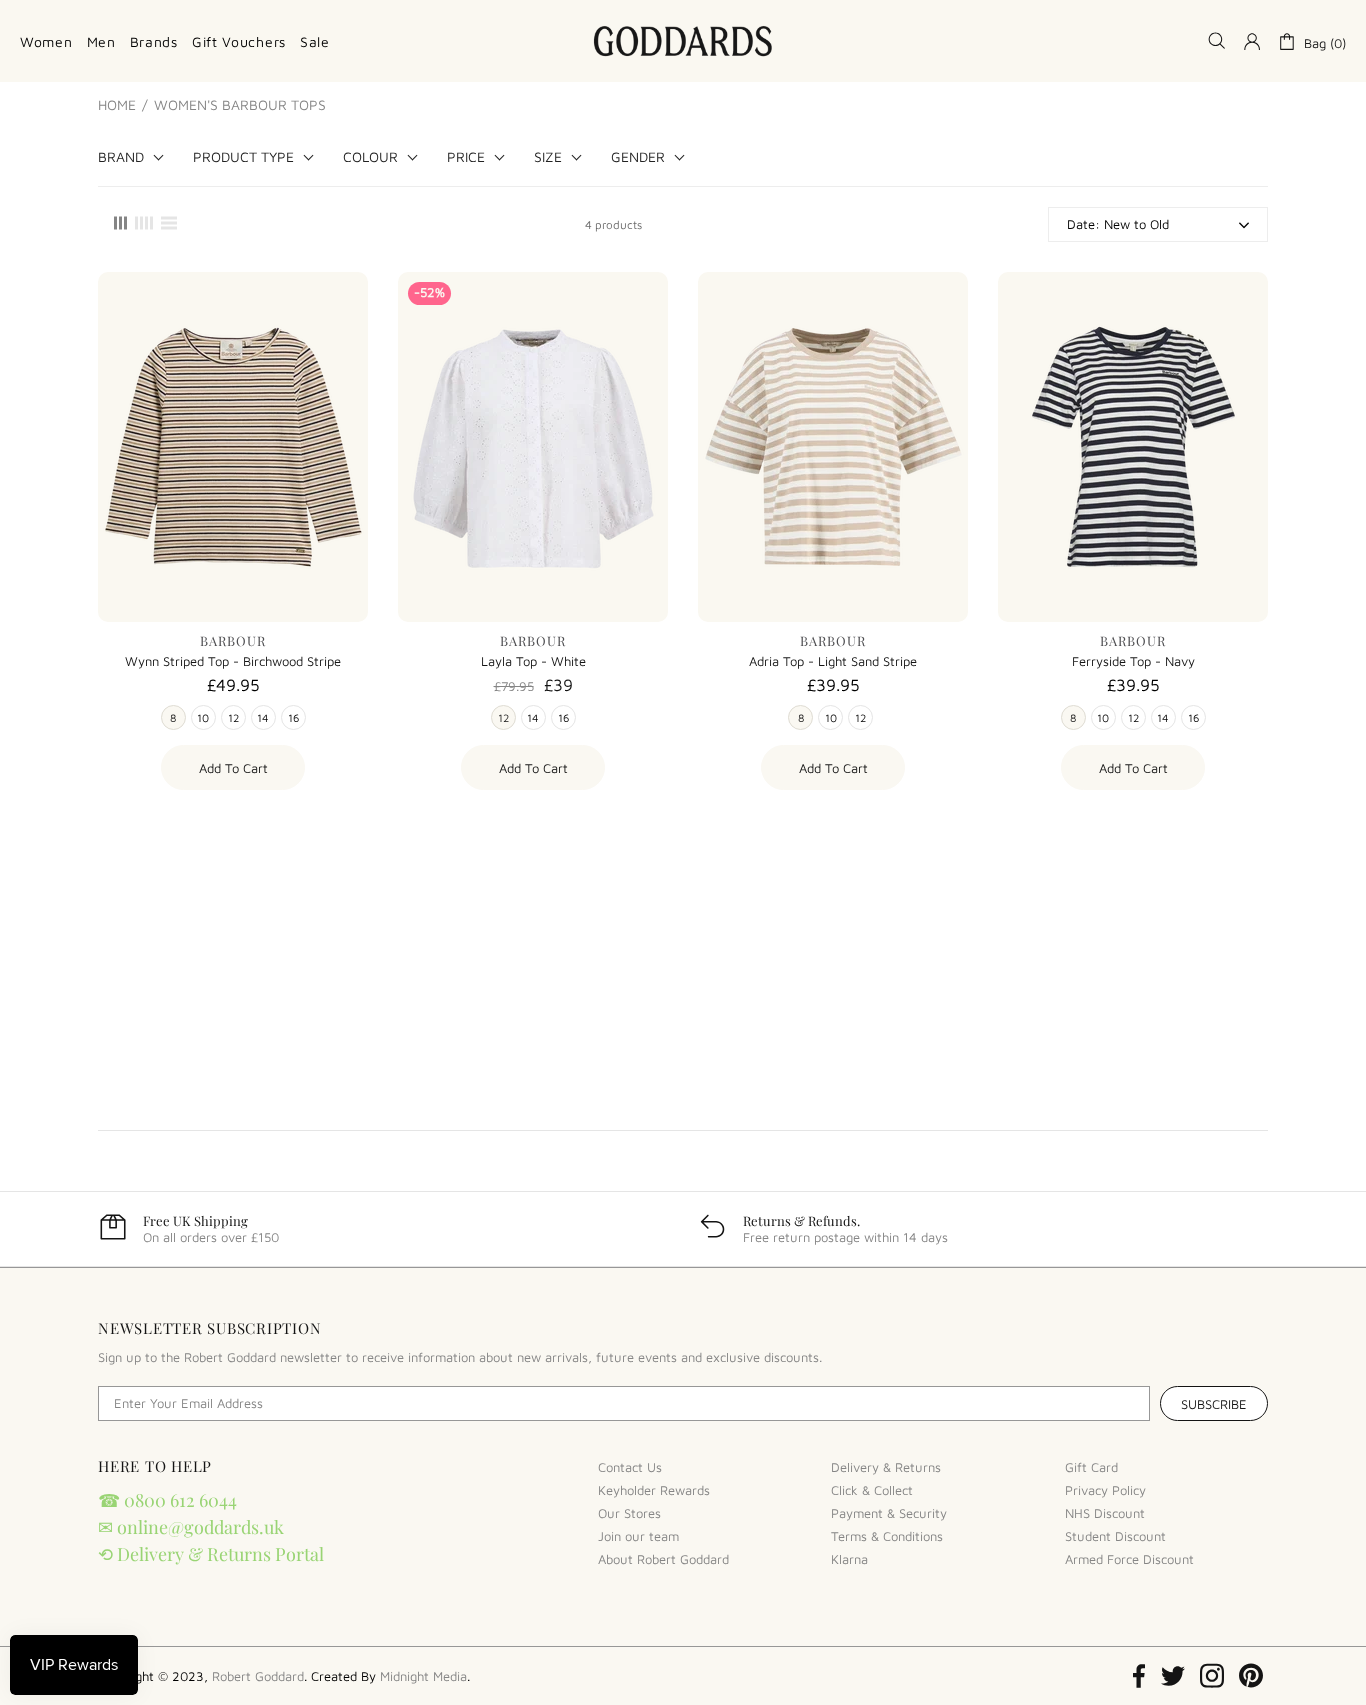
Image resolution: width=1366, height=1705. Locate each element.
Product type (243, 157)
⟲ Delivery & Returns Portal (211, 1554)
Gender (638, 157)
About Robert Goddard (663, 1559)
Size (548, 157)
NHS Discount (1105, 1513)
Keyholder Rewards (654, 1490)
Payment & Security (889, 1513)
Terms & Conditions (887, 1536)
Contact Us (630, 1467)
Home (117, 105)
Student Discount (1115, 1536)
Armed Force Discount (1129, 1559)
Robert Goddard (683, 41)
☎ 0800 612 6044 (167, 1500)
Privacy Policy (1105, 1490)
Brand (121, 157)
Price (466, 157)
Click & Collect (872, 1490)
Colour (370, 157)
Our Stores (629, 1513)
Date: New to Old (1118, 224)
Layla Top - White (533, 661)
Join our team (638, 1536)
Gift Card (1091, 1467)
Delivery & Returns (886, 1467)
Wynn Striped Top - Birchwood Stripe (233, 661)
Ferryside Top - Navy (1133, 661)
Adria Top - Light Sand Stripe (833, 661)
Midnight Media (423, 1676)
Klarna (849, 1559)
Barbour (233, 640)
